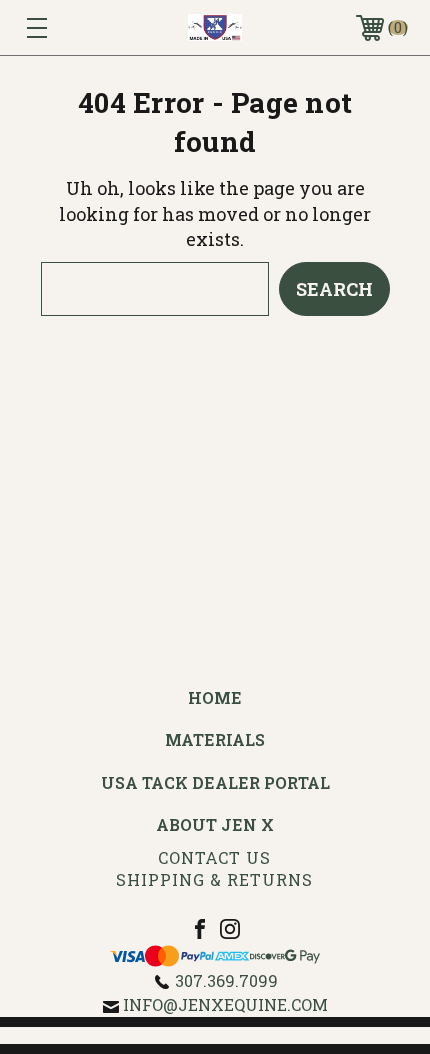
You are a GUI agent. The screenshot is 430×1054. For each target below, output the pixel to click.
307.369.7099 (226, 980)
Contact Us (214, 857)
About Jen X (215, 824)
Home (215, 697)
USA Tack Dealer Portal (215, 782)
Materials (215, 739)
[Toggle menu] (64, 27)
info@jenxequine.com (225, 1004)
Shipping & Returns (214, 879)
